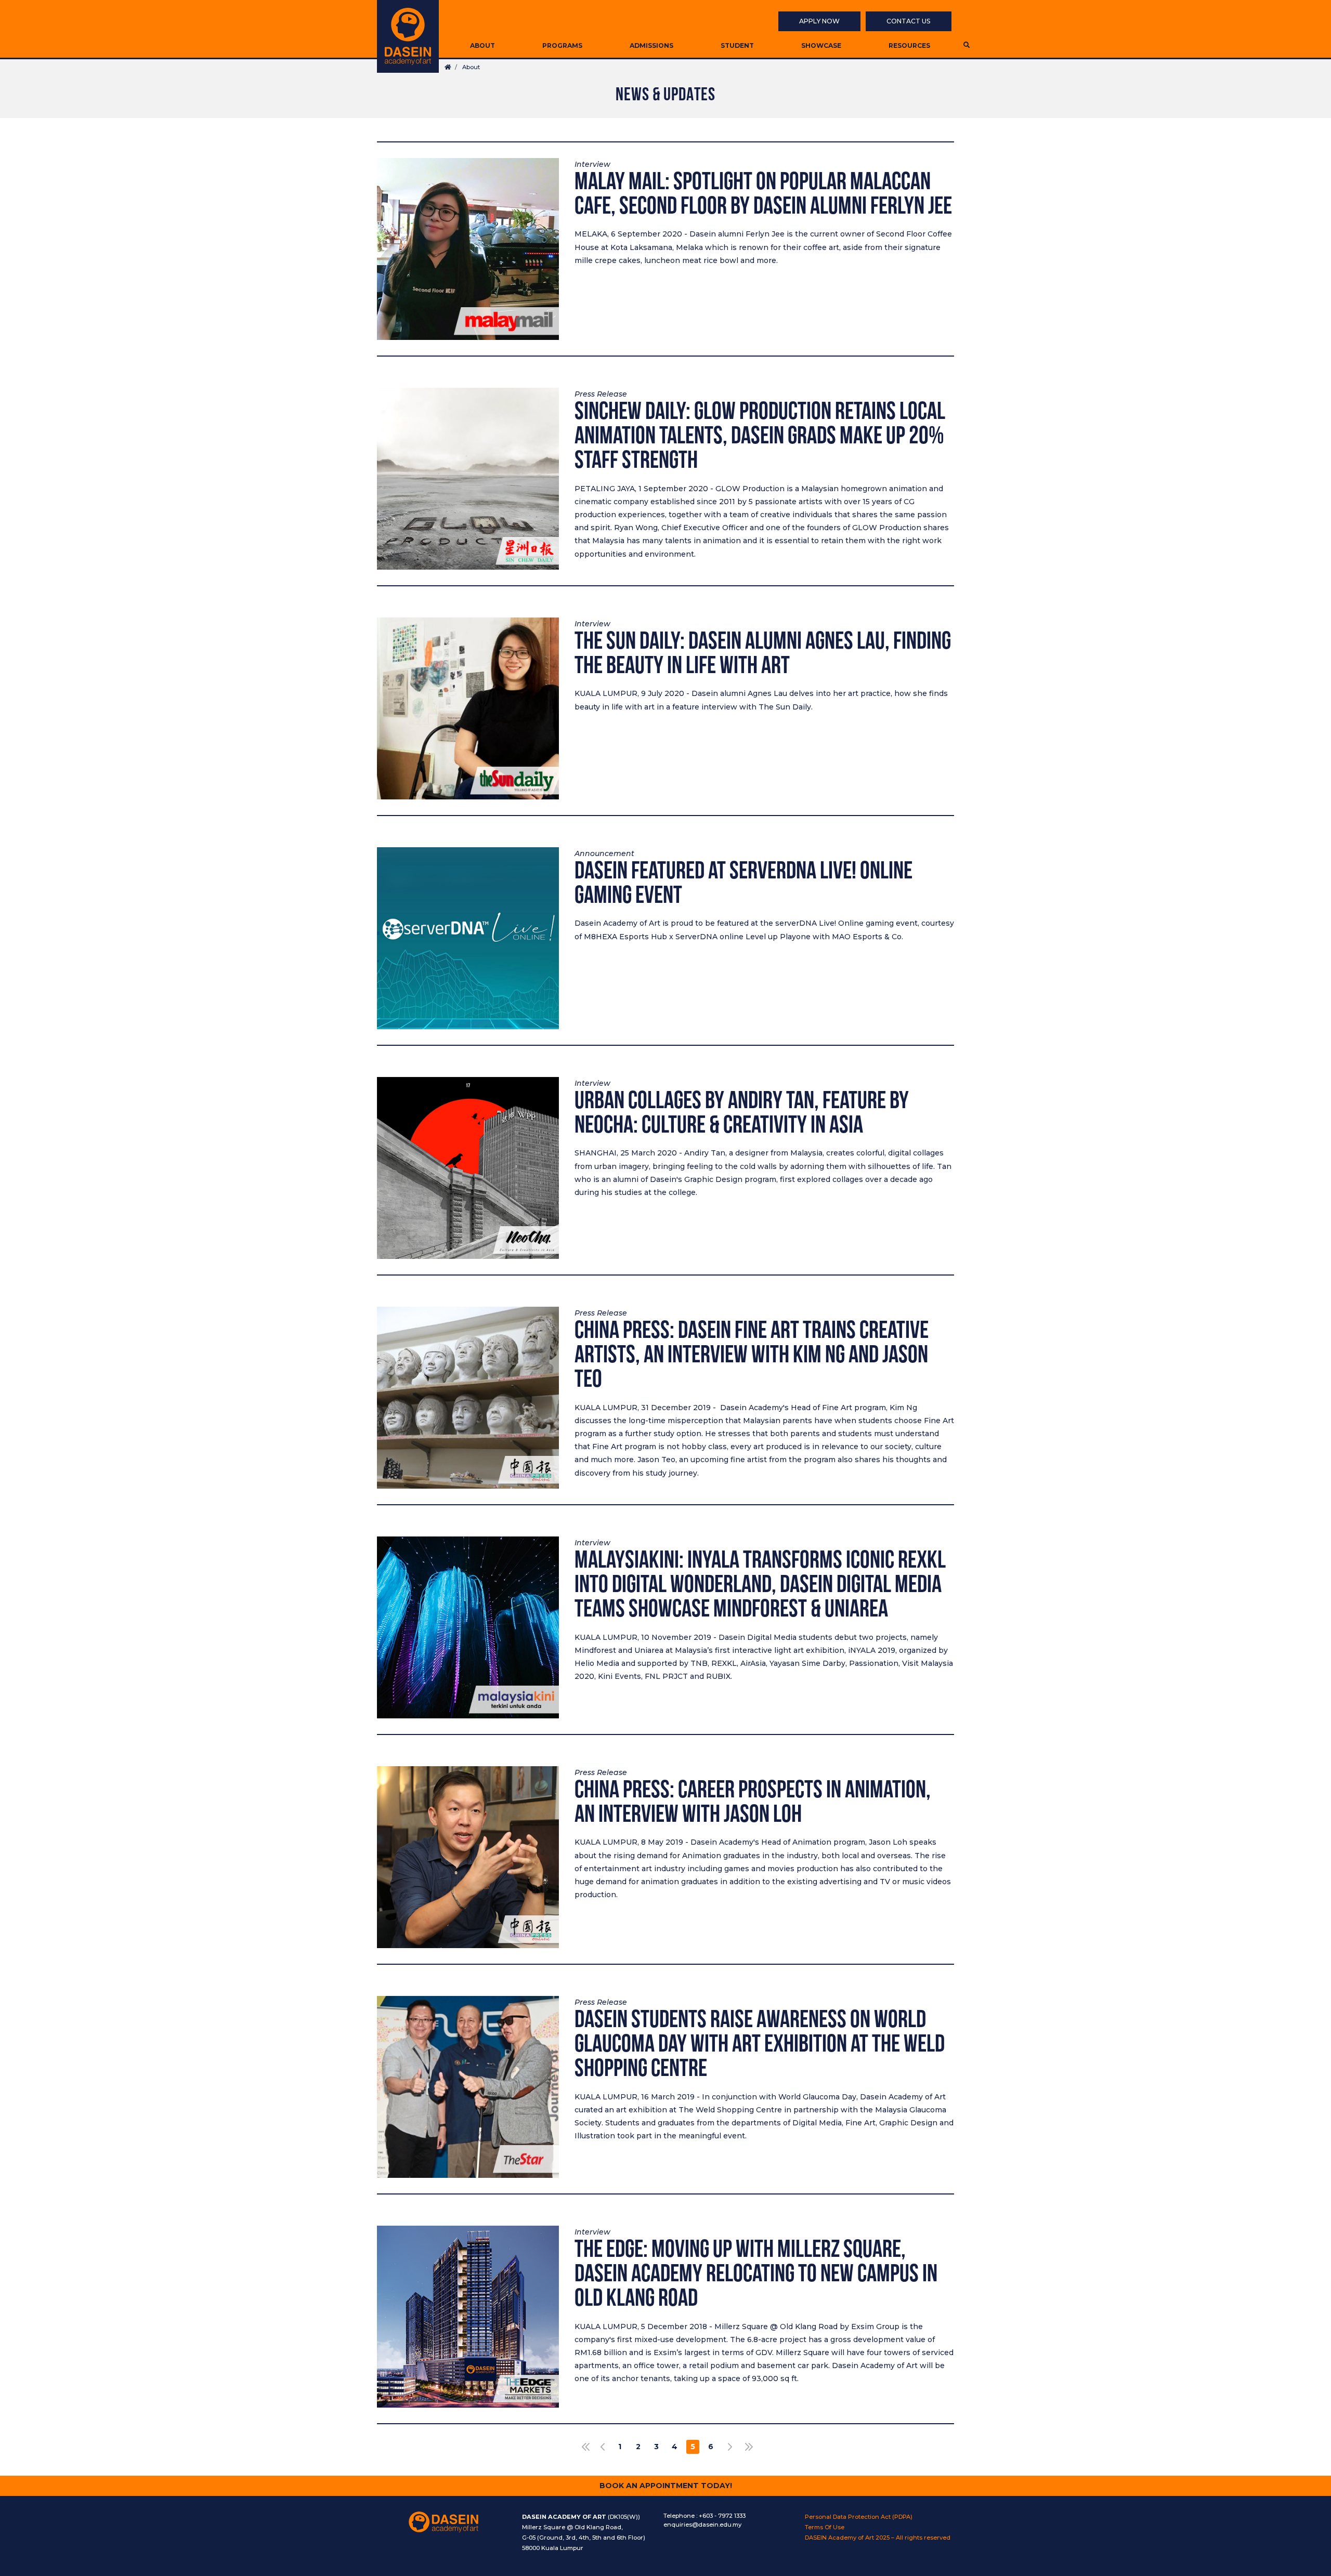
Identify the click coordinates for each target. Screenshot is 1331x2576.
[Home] (408, 36)
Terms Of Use (825, 2527)
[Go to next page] (729, 2447)
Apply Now (819, 21)
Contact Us (909, 21)
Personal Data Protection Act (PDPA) (859, 2517)
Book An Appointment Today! (666, 2486)
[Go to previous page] (602, 2447)
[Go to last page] (747, 2447)
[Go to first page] (584, 2447)
